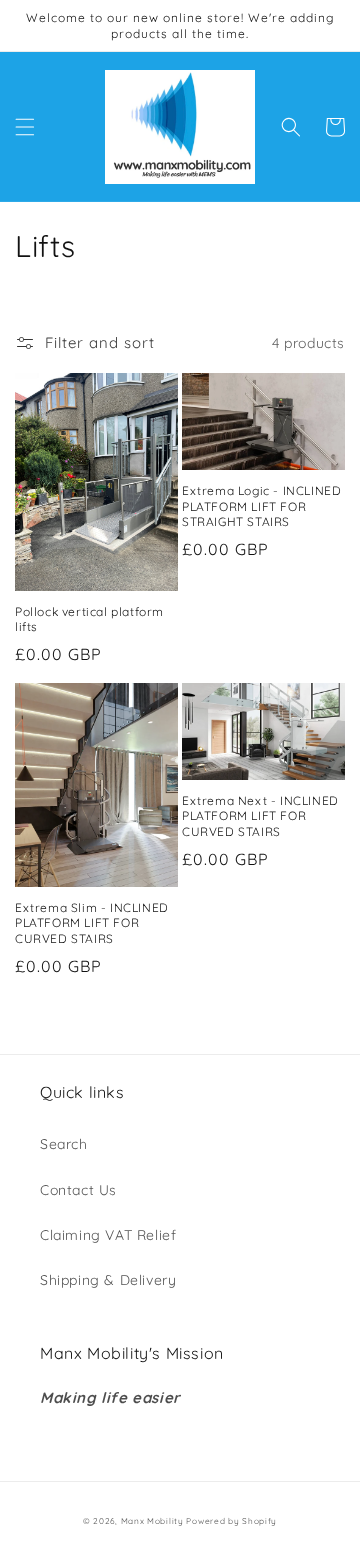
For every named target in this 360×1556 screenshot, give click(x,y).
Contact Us (78, 1190)
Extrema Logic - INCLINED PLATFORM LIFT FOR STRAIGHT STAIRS (261, 506)
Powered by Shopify (231, 1521)
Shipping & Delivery (108, 1280)
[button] (25, 127)
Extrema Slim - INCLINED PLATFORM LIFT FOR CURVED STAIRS (92, 923)
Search (64, 1144)
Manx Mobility (154, 1521)
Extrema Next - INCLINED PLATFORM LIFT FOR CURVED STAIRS (260, 816)
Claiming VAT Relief (108, 1235)
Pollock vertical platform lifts (89, 619)
